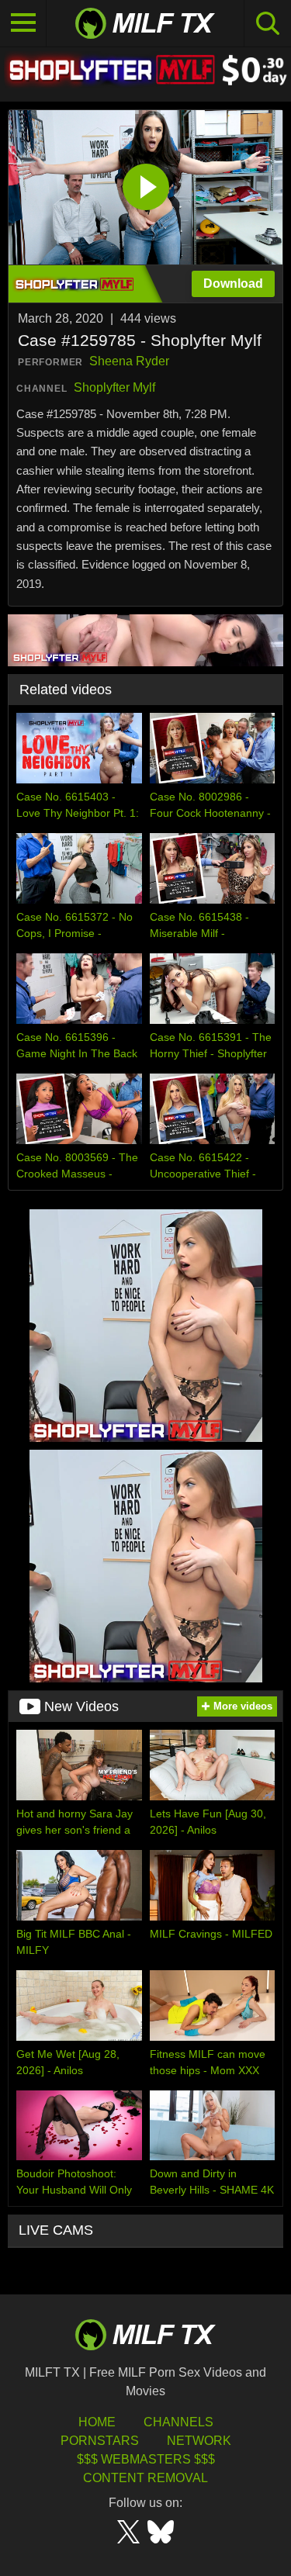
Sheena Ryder (129, 361)
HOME (97, 2422)
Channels (178, 2422)
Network (199, 2441)
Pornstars (100, 2441)
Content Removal (145, 2478)
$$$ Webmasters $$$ (146, 2459)
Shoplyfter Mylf (114, 387)
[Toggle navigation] (23, 23)
